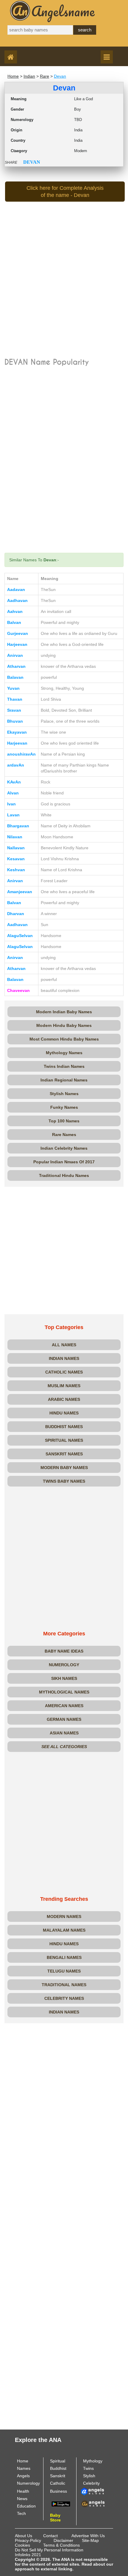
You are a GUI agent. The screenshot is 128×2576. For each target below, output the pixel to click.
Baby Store (55, 2518)
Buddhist (58, 2468)
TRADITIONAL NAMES (64, 1985)
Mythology (93, 2461)
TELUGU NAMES (64, 1971)
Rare (45, 76)
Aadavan (16, 590)
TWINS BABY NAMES (64, 1481)
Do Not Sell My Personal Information (49, 2550)
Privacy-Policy (28, 2540)
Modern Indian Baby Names (64, 1012)
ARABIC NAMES (64, 1399)
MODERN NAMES (64, 1917)
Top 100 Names (64, 1121)
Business (58, 2491)
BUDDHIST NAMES (64, 1427)
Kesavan (16, 859)
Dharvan (16, 914)
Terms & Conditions (61, 2545)
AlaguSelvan (20, 936)
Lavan (13, 815)
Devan (60, 76)
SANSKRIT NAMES (64, 1454)
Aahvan (15, 611)
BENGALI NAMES (64, 1957)
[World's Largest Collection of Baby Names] (93, 2503)
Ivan (11, 804)
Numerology (28, 2483)
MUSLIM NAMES (64, 1386)
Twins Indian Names (64, 1066)
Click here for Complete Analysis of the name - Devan (65, 192)
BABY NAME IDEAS (64, 1651)
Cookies (22, 2545)
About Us (24, 2536)
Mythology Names (64, 1053)
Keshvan (16, 870)
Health (23, 2491)
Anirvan (15, 655)
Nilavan (15, 837)
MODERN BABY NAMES (64, 1468)
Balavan (15, 677)
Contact (50, 2536)
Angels (23, 2476)
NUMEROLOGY (64, 1665)
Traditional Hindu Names (64, 1175)
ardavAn (16, 765)
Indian (29, 76)
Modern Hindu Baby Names (64, 1025)
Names (24, 2468)
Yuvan (13, 688)
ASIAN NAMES (64, 1733)
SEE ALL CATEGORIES (64, 1747)
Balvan (14, 622)
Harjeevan (17, 644)
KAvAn (14, 782)
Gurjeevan (18, 633)
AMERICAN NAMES (64, 1706)
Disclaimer (63, 2540)
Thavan (15, 699)
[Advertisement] (64, 290)
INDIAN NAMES (64, 1358)
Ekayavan (17, 732)
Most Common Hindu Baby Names (64, 1039)
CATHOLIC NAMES (64, 1372)
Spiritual (58, 2461)
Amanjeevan (20, 892)
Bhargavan (18, 826)
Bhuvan (15, 721)
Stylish (89, 2476)
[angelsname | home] (12, 58)
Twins (88, 2468)
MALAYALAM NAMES (64, 1930)
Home (13, 76)
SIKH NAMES (64, 1678)
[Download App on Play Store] (61, 2504)
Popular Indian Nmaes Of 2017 (64, 1162)
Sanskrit (58, 2476)
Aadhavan (17, 600)
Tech (21, 2513)
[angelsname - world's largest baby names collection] (53, 11)
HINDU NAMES (64, 1413)
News (22, 2499)
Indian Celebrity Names (64, 1148)
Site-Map (90, 2540)
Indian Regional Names (64, 1080)
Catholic (58, 2483)
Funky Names (64, 1107)
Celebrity (91, 2483)
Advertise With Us (88, 2536)
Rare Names (64, 1135)
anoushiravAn (21, 754)
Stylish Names (64, 1094)
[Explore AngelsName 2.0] (93, 2491)
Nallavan (16, 848)
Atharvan (16, 666)
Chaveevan (18, 990)
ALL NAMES (64, 1345)
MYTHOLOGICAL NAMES (64, 1692)
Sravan (14, 710)
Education (26, 2506)
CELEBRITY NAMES (64, 1998)
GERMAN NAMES (64, 1719)
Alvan (13, 793)
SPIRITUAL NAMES (64, 1440)
